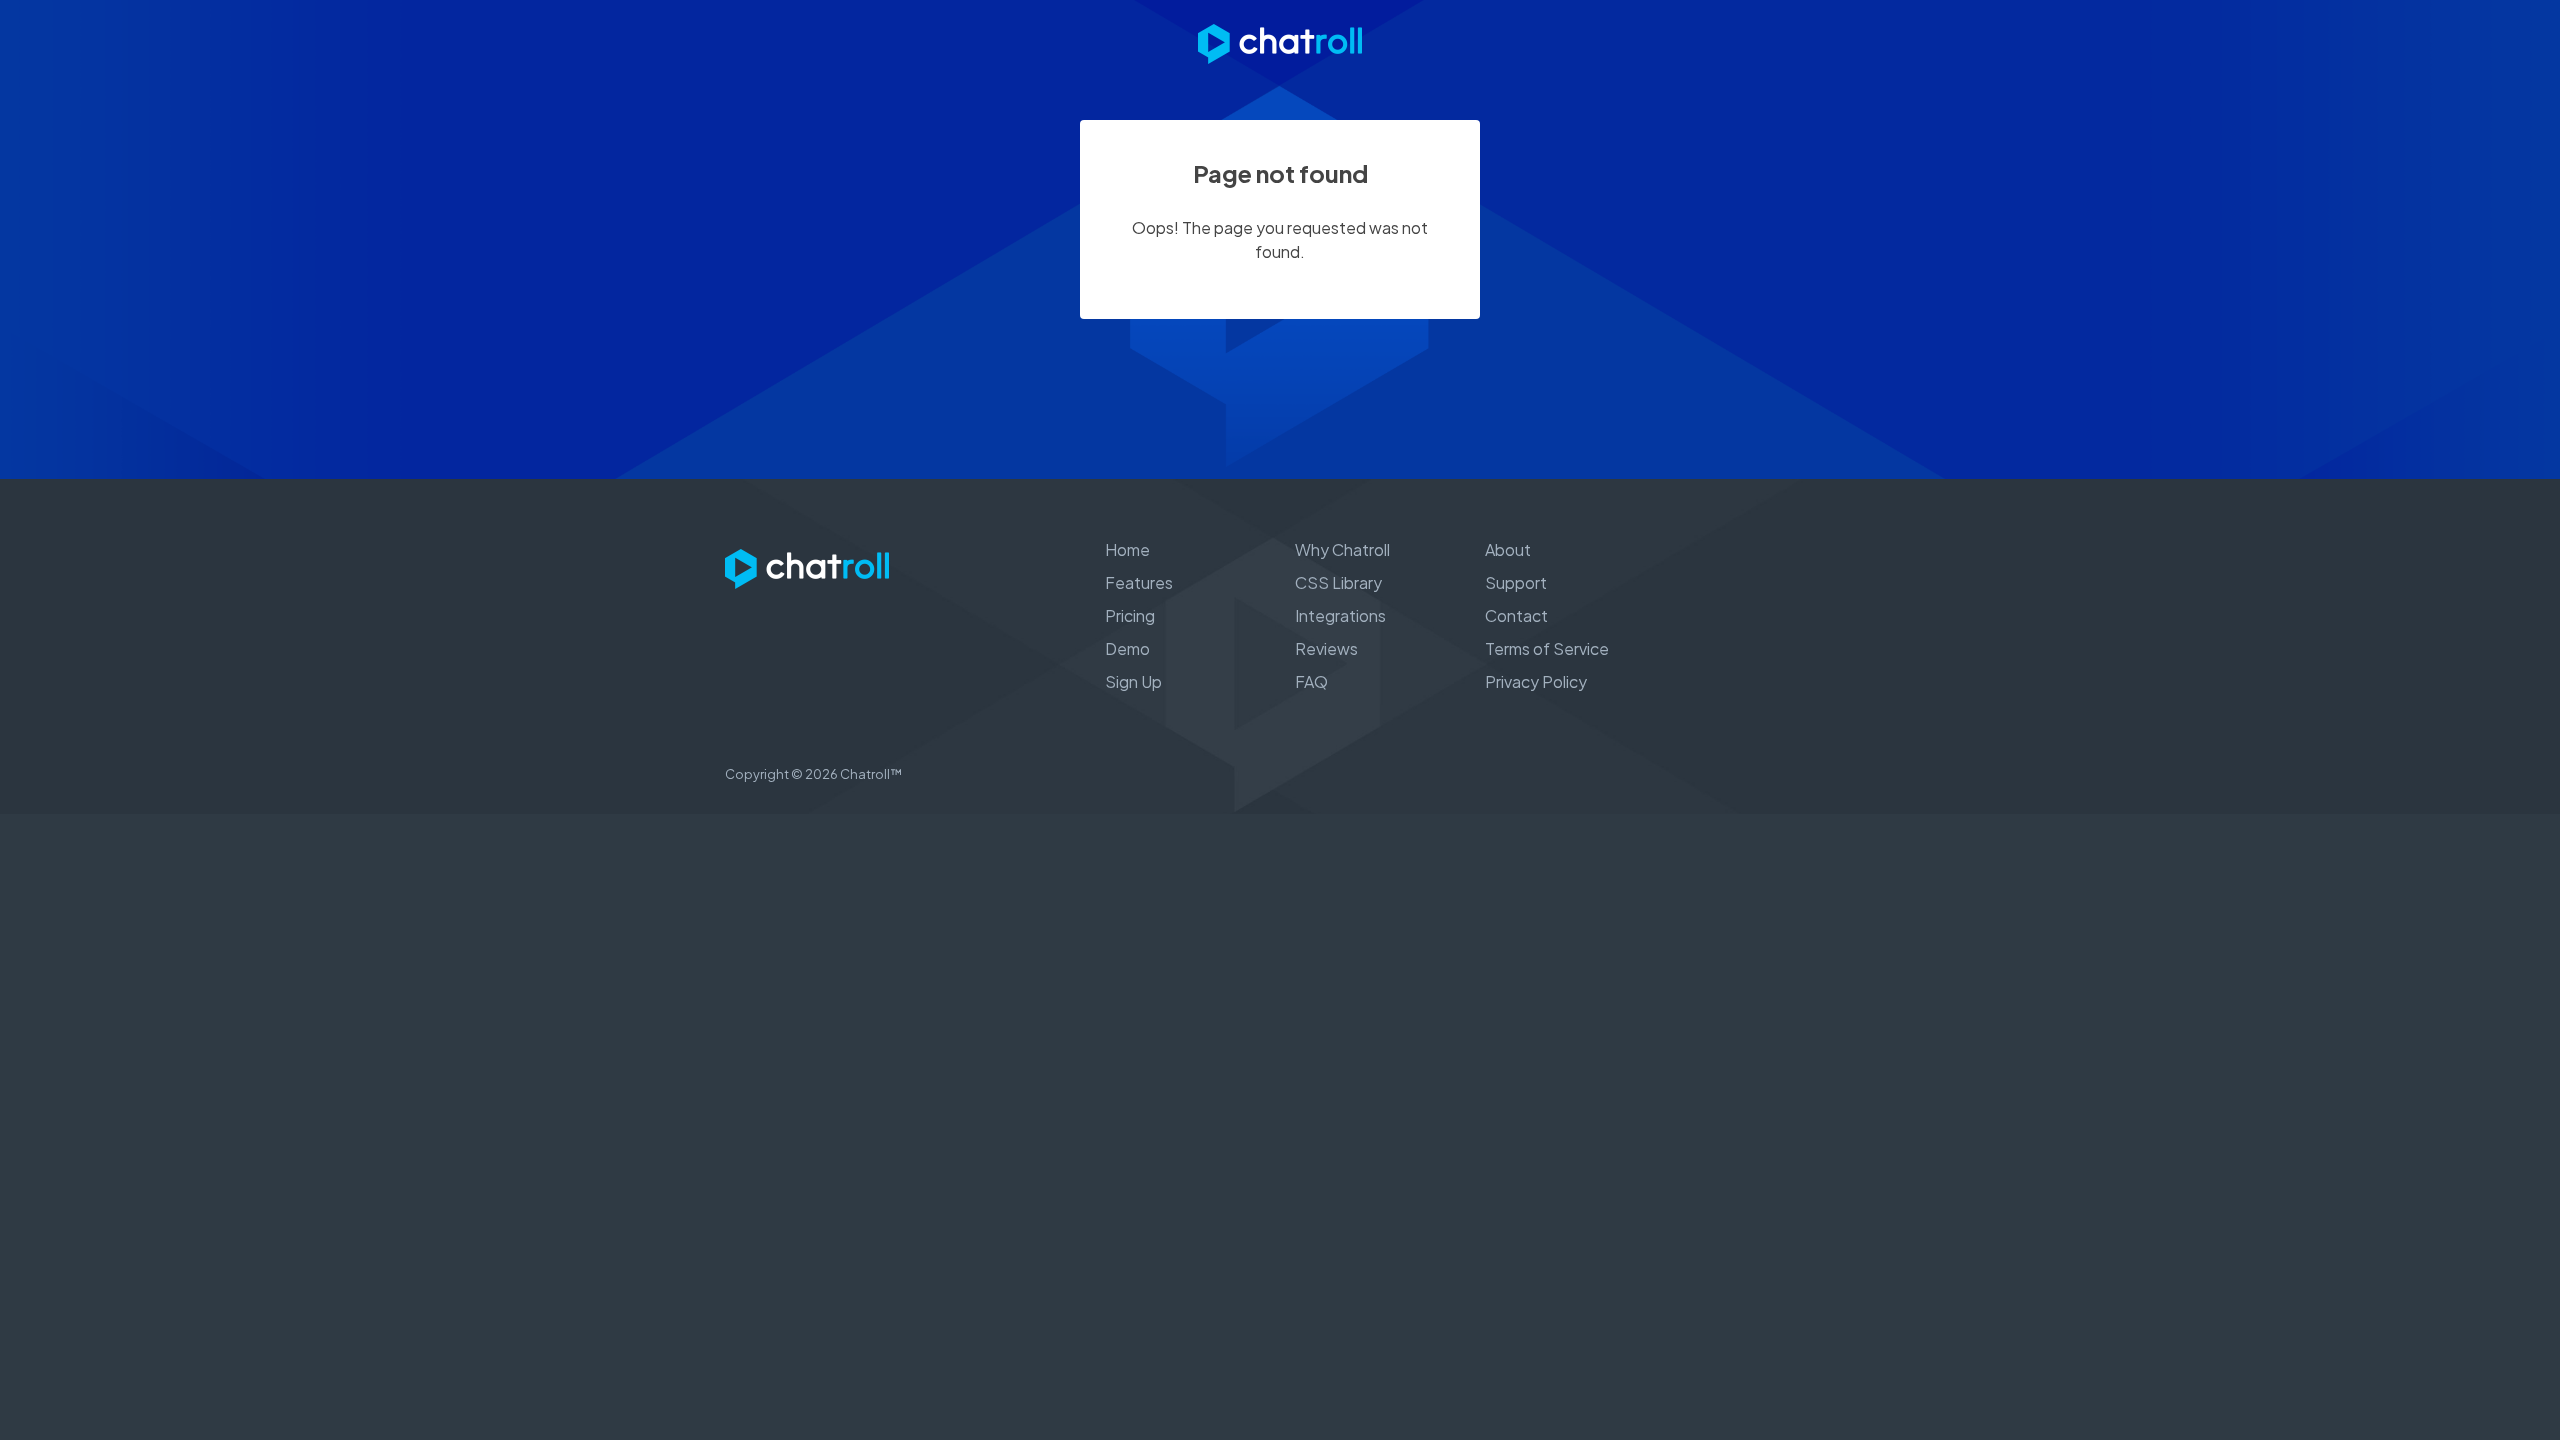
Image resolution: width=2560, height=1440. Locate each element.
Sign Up (1133, 681)
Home (1127, 549)
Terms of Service (1547, 648)
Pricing (1130, 615)
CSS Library (1338, 582)
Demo (1127, 648)
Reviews (1326, 648)
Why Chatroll (1342, 549)
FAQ (1311, 681)
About (1508, 549)
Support (1516, 582)
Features (1139, 582)
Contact (1516, 615)
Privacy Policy (1536, 681)
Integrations (1340, 615)
